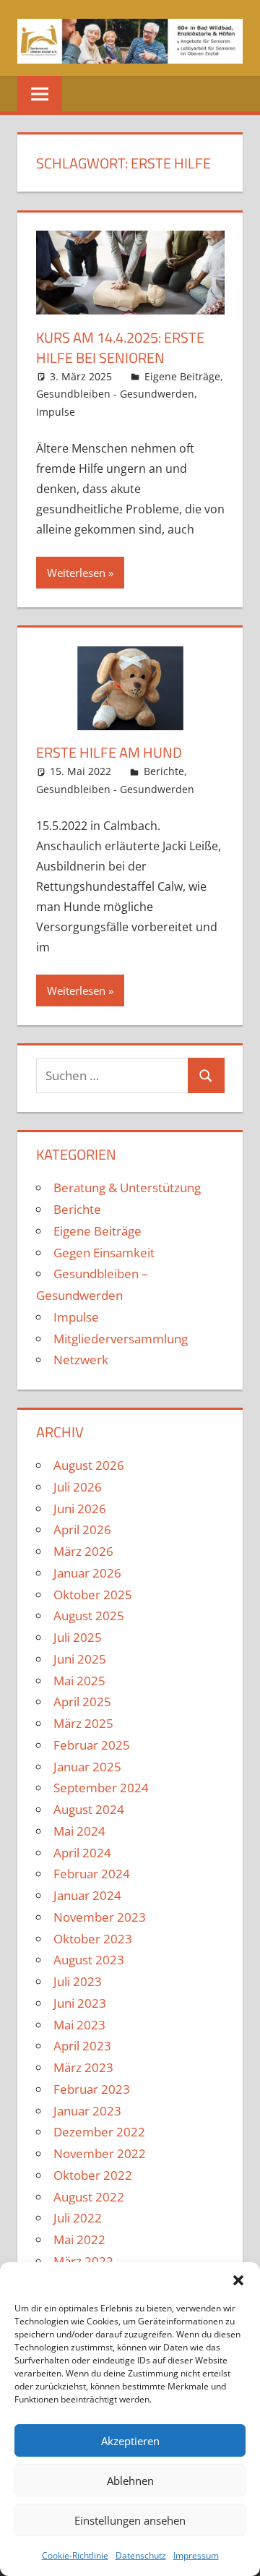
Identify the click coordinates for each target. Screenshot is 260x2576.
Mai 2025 (79, 1681)
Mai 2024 (79, 1831)
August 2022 (89, 2197)
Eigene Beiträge (182, 376)
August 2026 (89, 1465)
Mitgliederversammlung (121, 1339)
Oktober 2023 (93, 1939)
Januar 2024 (87, 1895)
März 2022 (83, 2261)
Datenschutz (141, 2555)
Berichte (164, 771)
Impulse (56, 412)
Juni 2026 (80, 1509)
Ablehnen (130, 2481)
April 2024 (82, 1853)
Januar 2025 (87, 1767)
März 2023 (83, 2067)
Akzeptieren (130, 2441)
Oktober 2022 (93, 2175)
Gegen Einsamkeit (104, 1253)
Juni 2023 (80, 2003)
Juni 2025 (80, 1659)
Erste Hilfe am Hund (109, 752)
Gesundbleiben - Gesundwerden (115, 394)
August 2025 (89, 1616)
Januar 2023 (87, 2111)
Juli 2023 (78, 1981)
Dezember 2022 (99, 2132)
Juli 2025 (78, 1637)
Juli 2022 (78, 2218)
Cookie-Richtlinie (75, 2555)
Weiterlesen (76, 573)
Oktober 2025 (93, 1595)
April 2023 (82, 2046)
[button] (238, 2280)
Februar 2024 (92, 1874)
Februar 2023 (92, 2089)
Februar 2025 (92, 1745)
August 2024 (89, 1809)
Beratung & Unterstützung (127, 1188)
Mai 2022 (79, 2239)
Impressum (196, 2555)
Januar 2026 (87, 1573)
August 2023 (89, 1960)
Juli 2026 (78, 1487)
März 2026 (83, 1551)
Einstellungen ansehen (130, 2520)
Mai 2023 (79, 2025)
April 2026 (82, 1529)
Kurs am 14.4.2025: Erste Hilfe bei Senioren (120, 347)
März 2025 (83, 1723)
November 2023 (100, 1917)
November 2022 (100, 2153)
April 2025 (82, 1702)
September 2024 (101, 1788)
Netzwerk (81, 1360)
